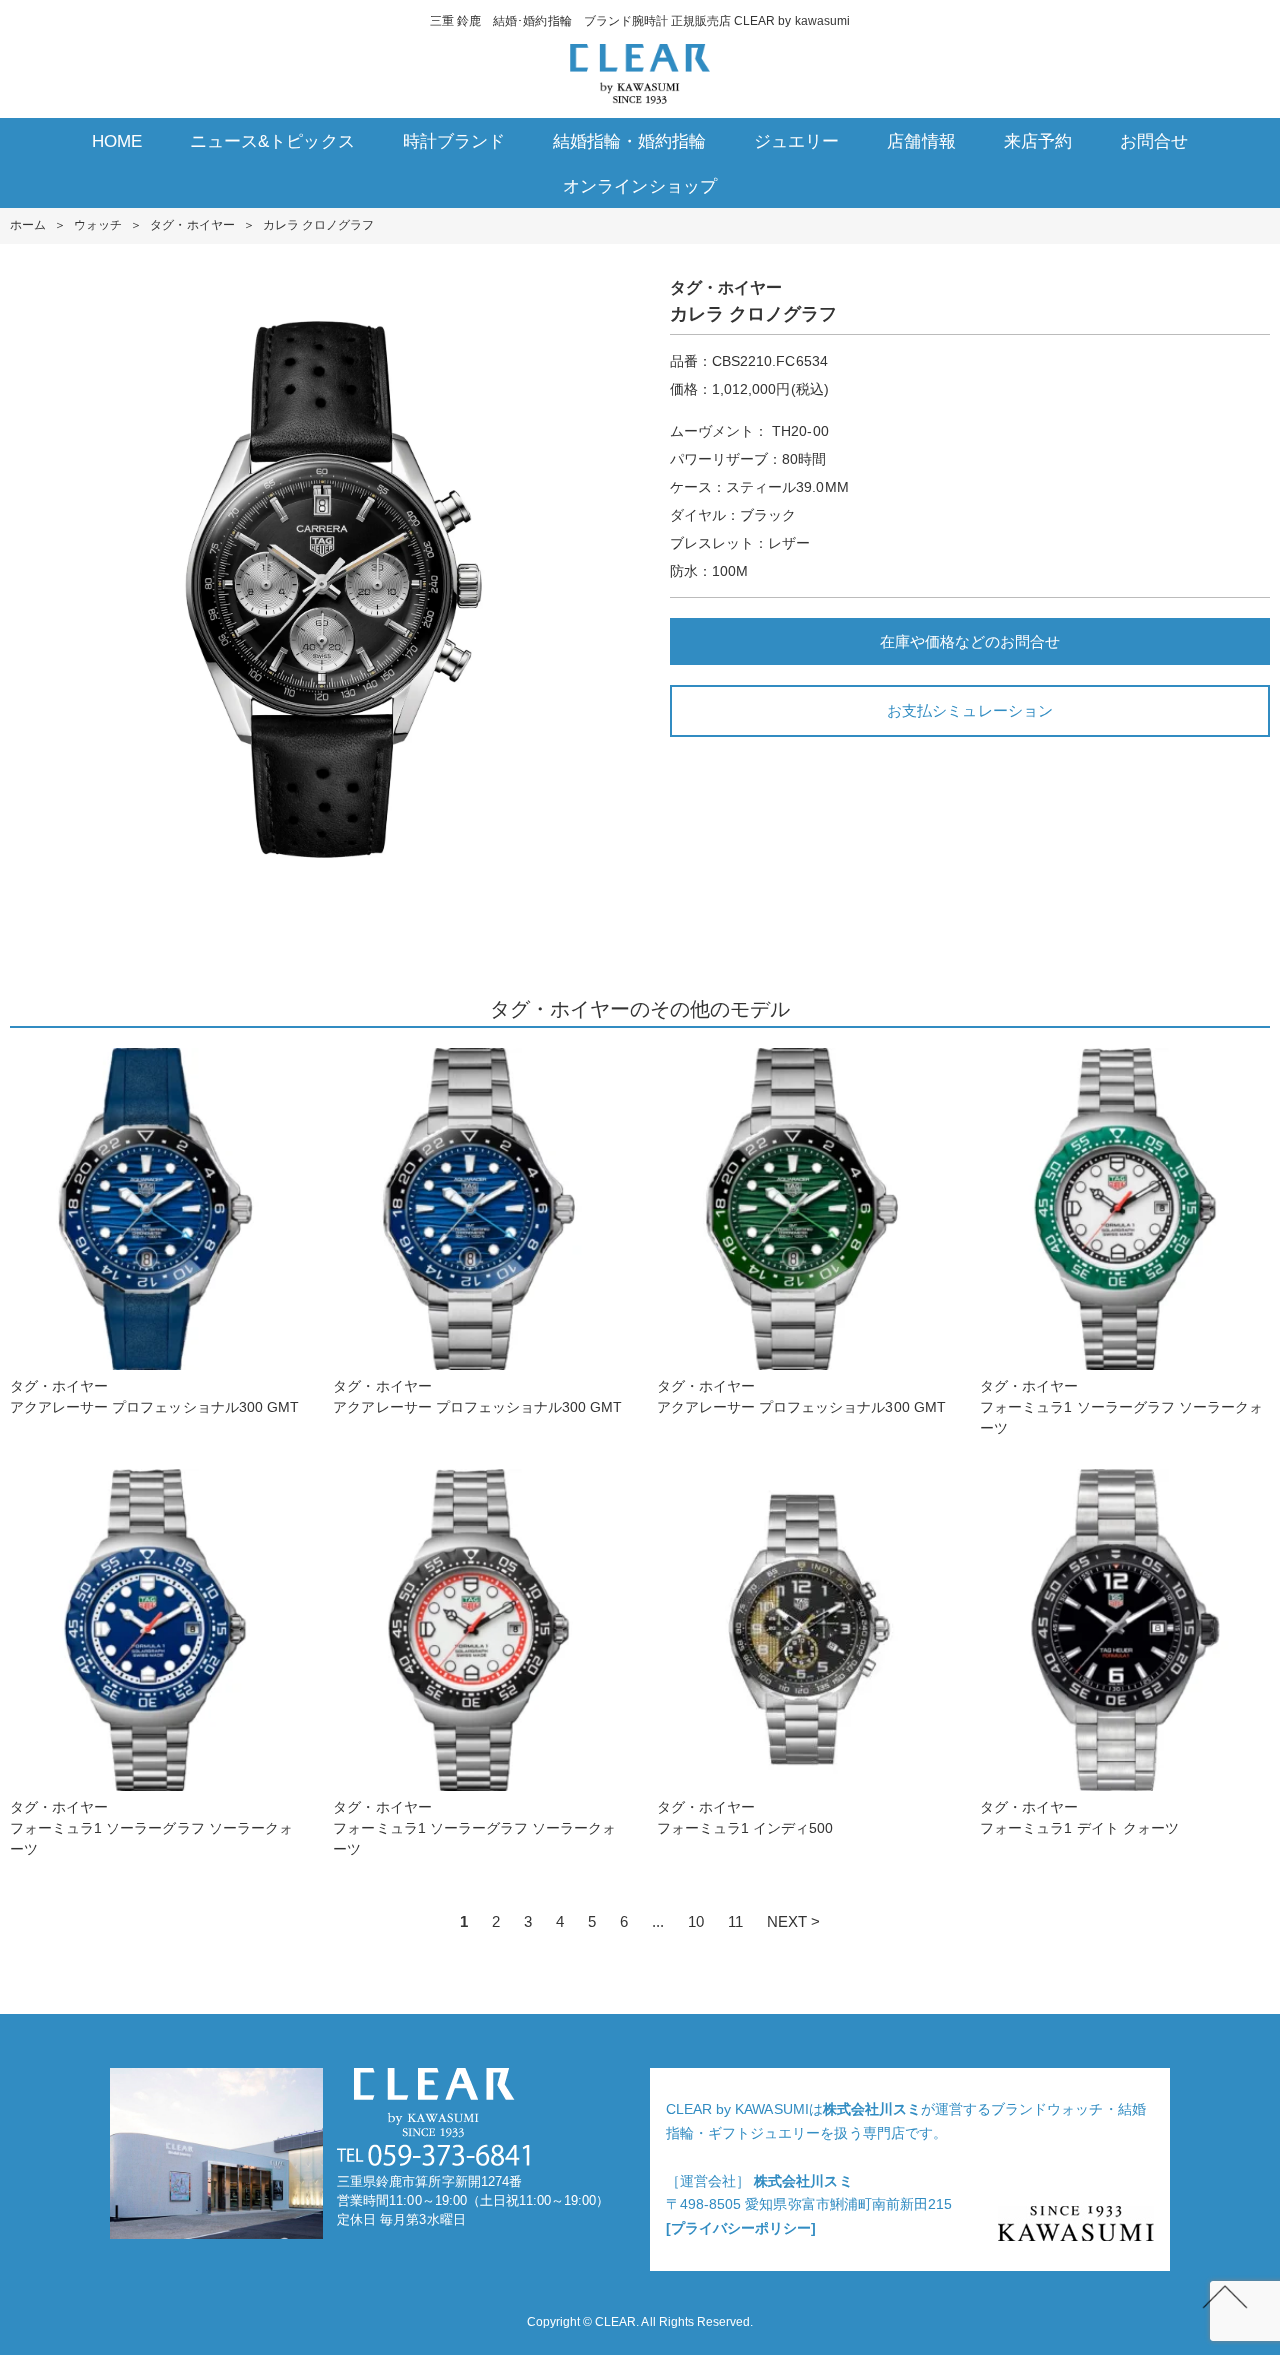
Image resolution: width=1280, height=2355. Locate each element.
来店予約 (1038, 141)
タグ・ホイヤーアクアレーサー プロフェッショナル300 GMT (154, 1396)
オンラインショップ (639, 186)
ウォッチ (98, 225)
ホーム (28, 225)
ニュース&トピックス (272, 141)
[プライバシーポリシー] (741, 2228)
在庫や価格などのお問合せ (970, 641)
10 (696, 1921)
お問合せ (1154, 141)
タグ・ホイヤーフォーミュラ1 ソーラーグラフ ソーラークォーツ (1121, 1407)
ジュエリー (796, 141)
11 (735, 1921)
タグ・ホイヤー (192, 225)
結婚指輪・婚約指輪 (629, 141)
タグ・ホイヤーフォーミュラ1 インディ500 (745, 1817)
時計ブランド (454, 141)
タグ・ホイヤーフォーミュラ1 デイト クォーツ (1079, 1817)
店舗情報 (921, 141)
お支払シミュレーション (969, 710)
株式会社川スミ (872, 2109)
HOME (117, 141)
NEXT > (793, 1921)
